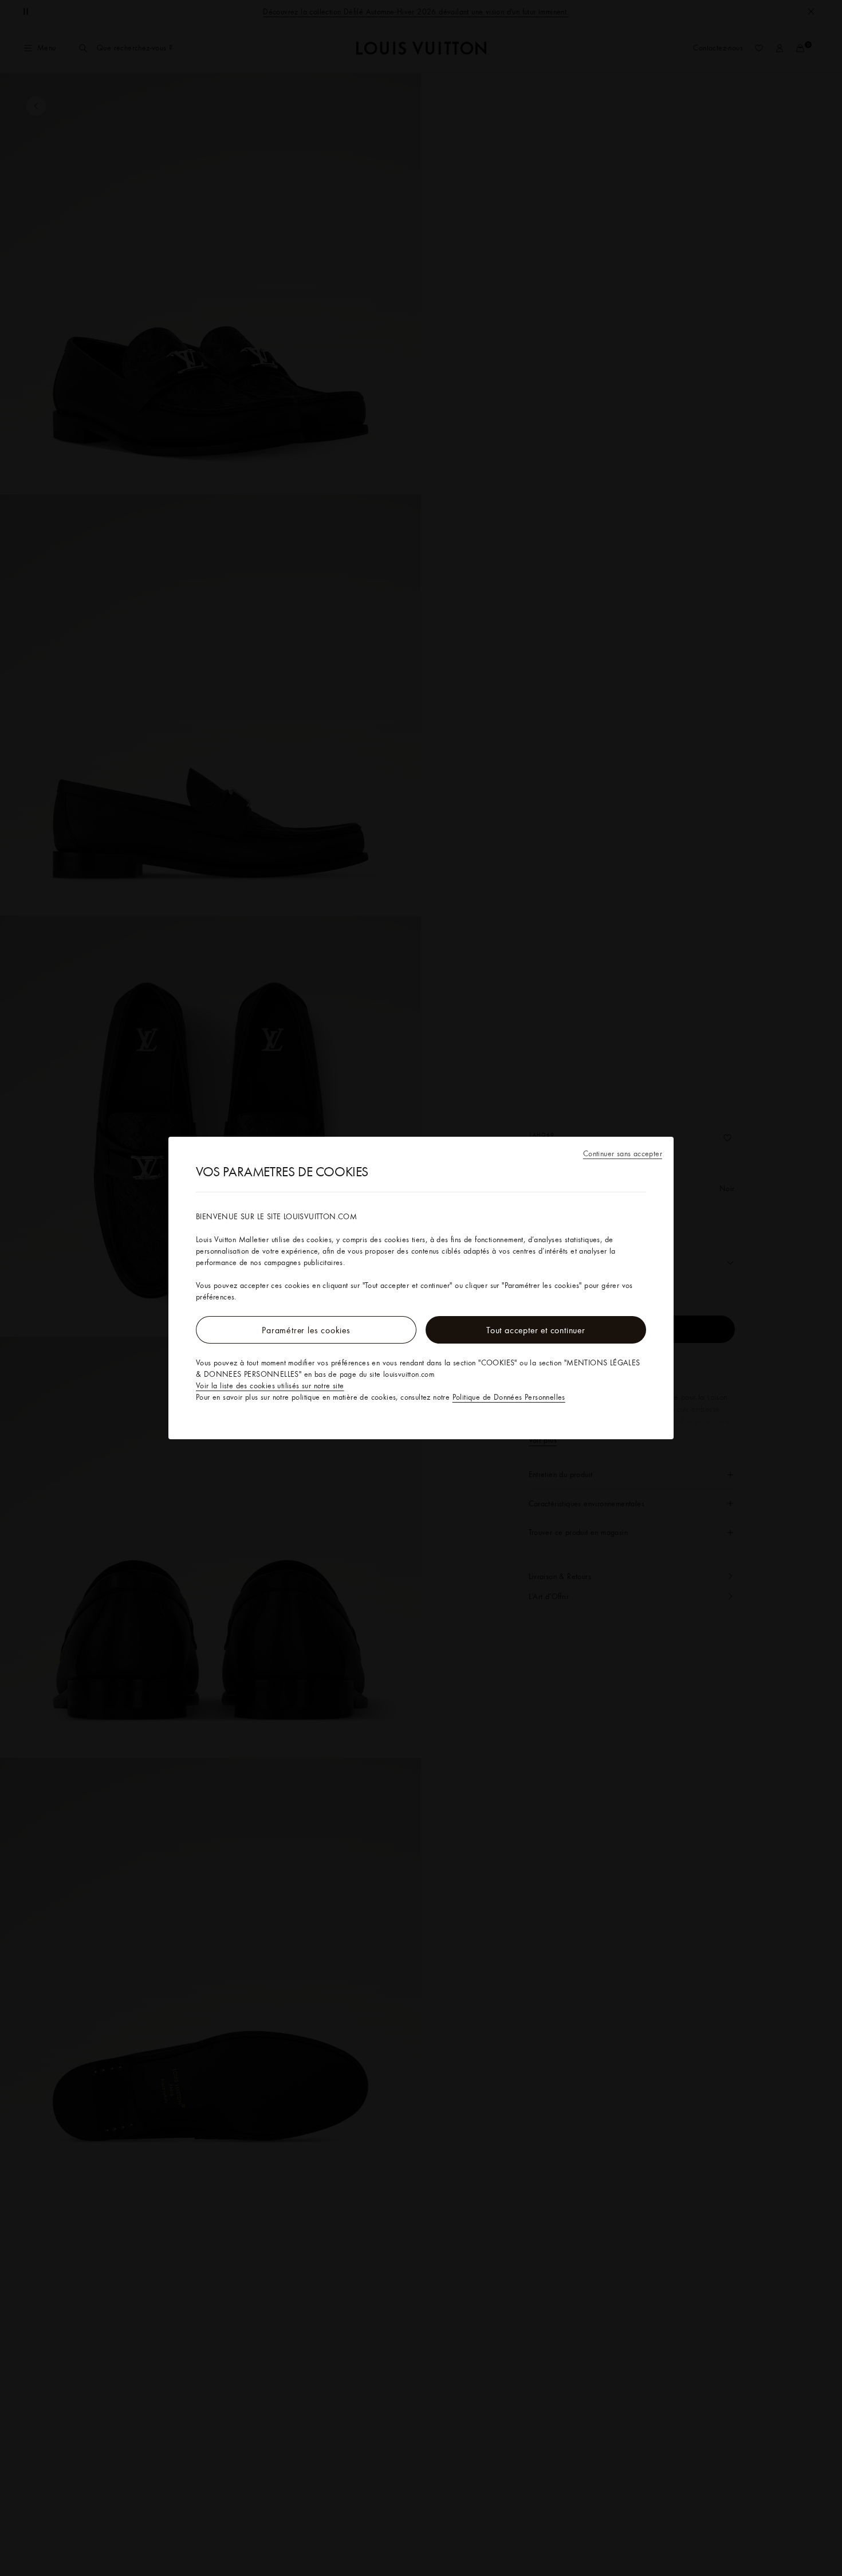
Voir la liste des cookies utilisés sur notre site (270, 1385)
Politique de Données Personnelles (509, 1397)
